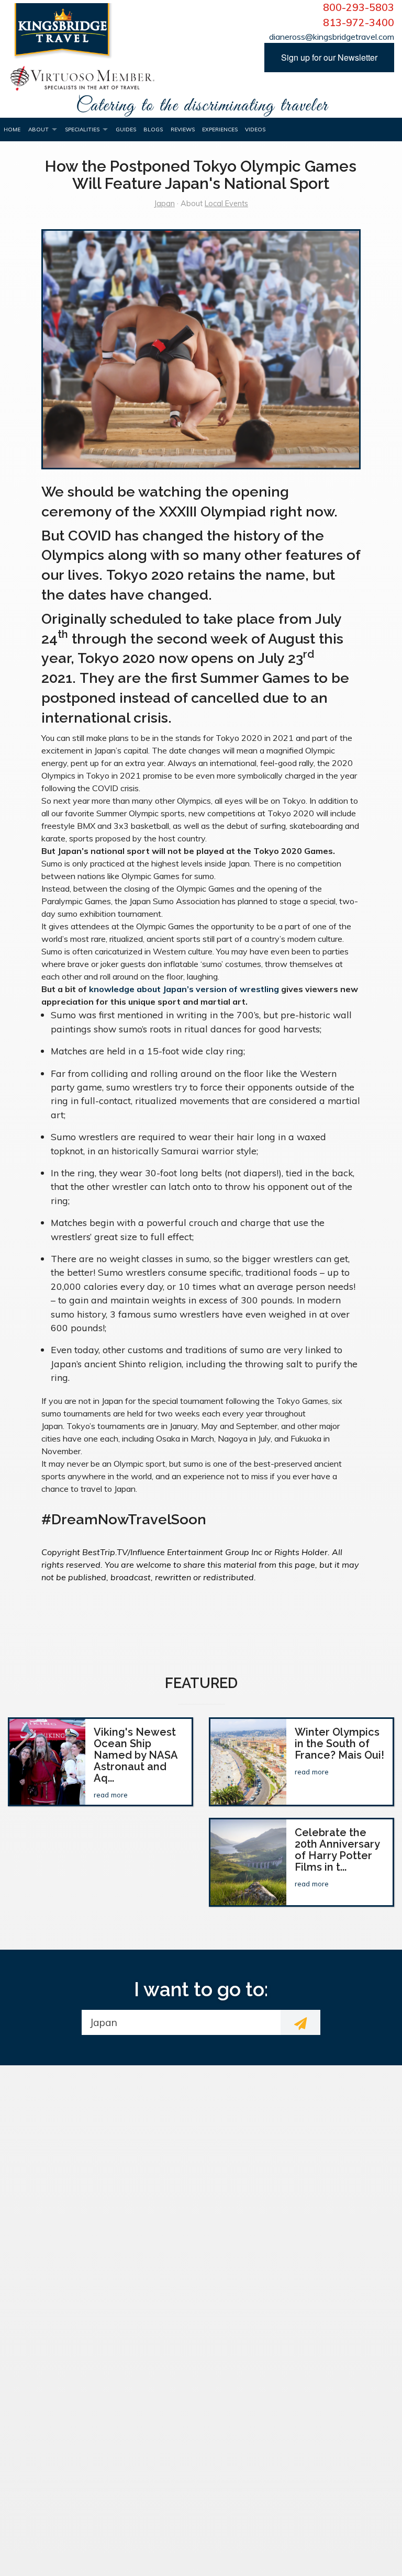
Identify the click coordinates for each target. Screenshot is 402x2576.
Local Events (226, 204)
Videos (255, 130)
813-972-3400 (359, 23)
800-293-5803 (359, 7)
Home (12, 130)
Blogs (153, 130)
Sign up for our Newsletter (329, 57)
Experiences (220, 130)
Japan (164, 204)
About (38, 130)
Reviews (183, 130)
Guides (126, 130)
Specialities (82, 130)
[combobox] (181, 2022)
